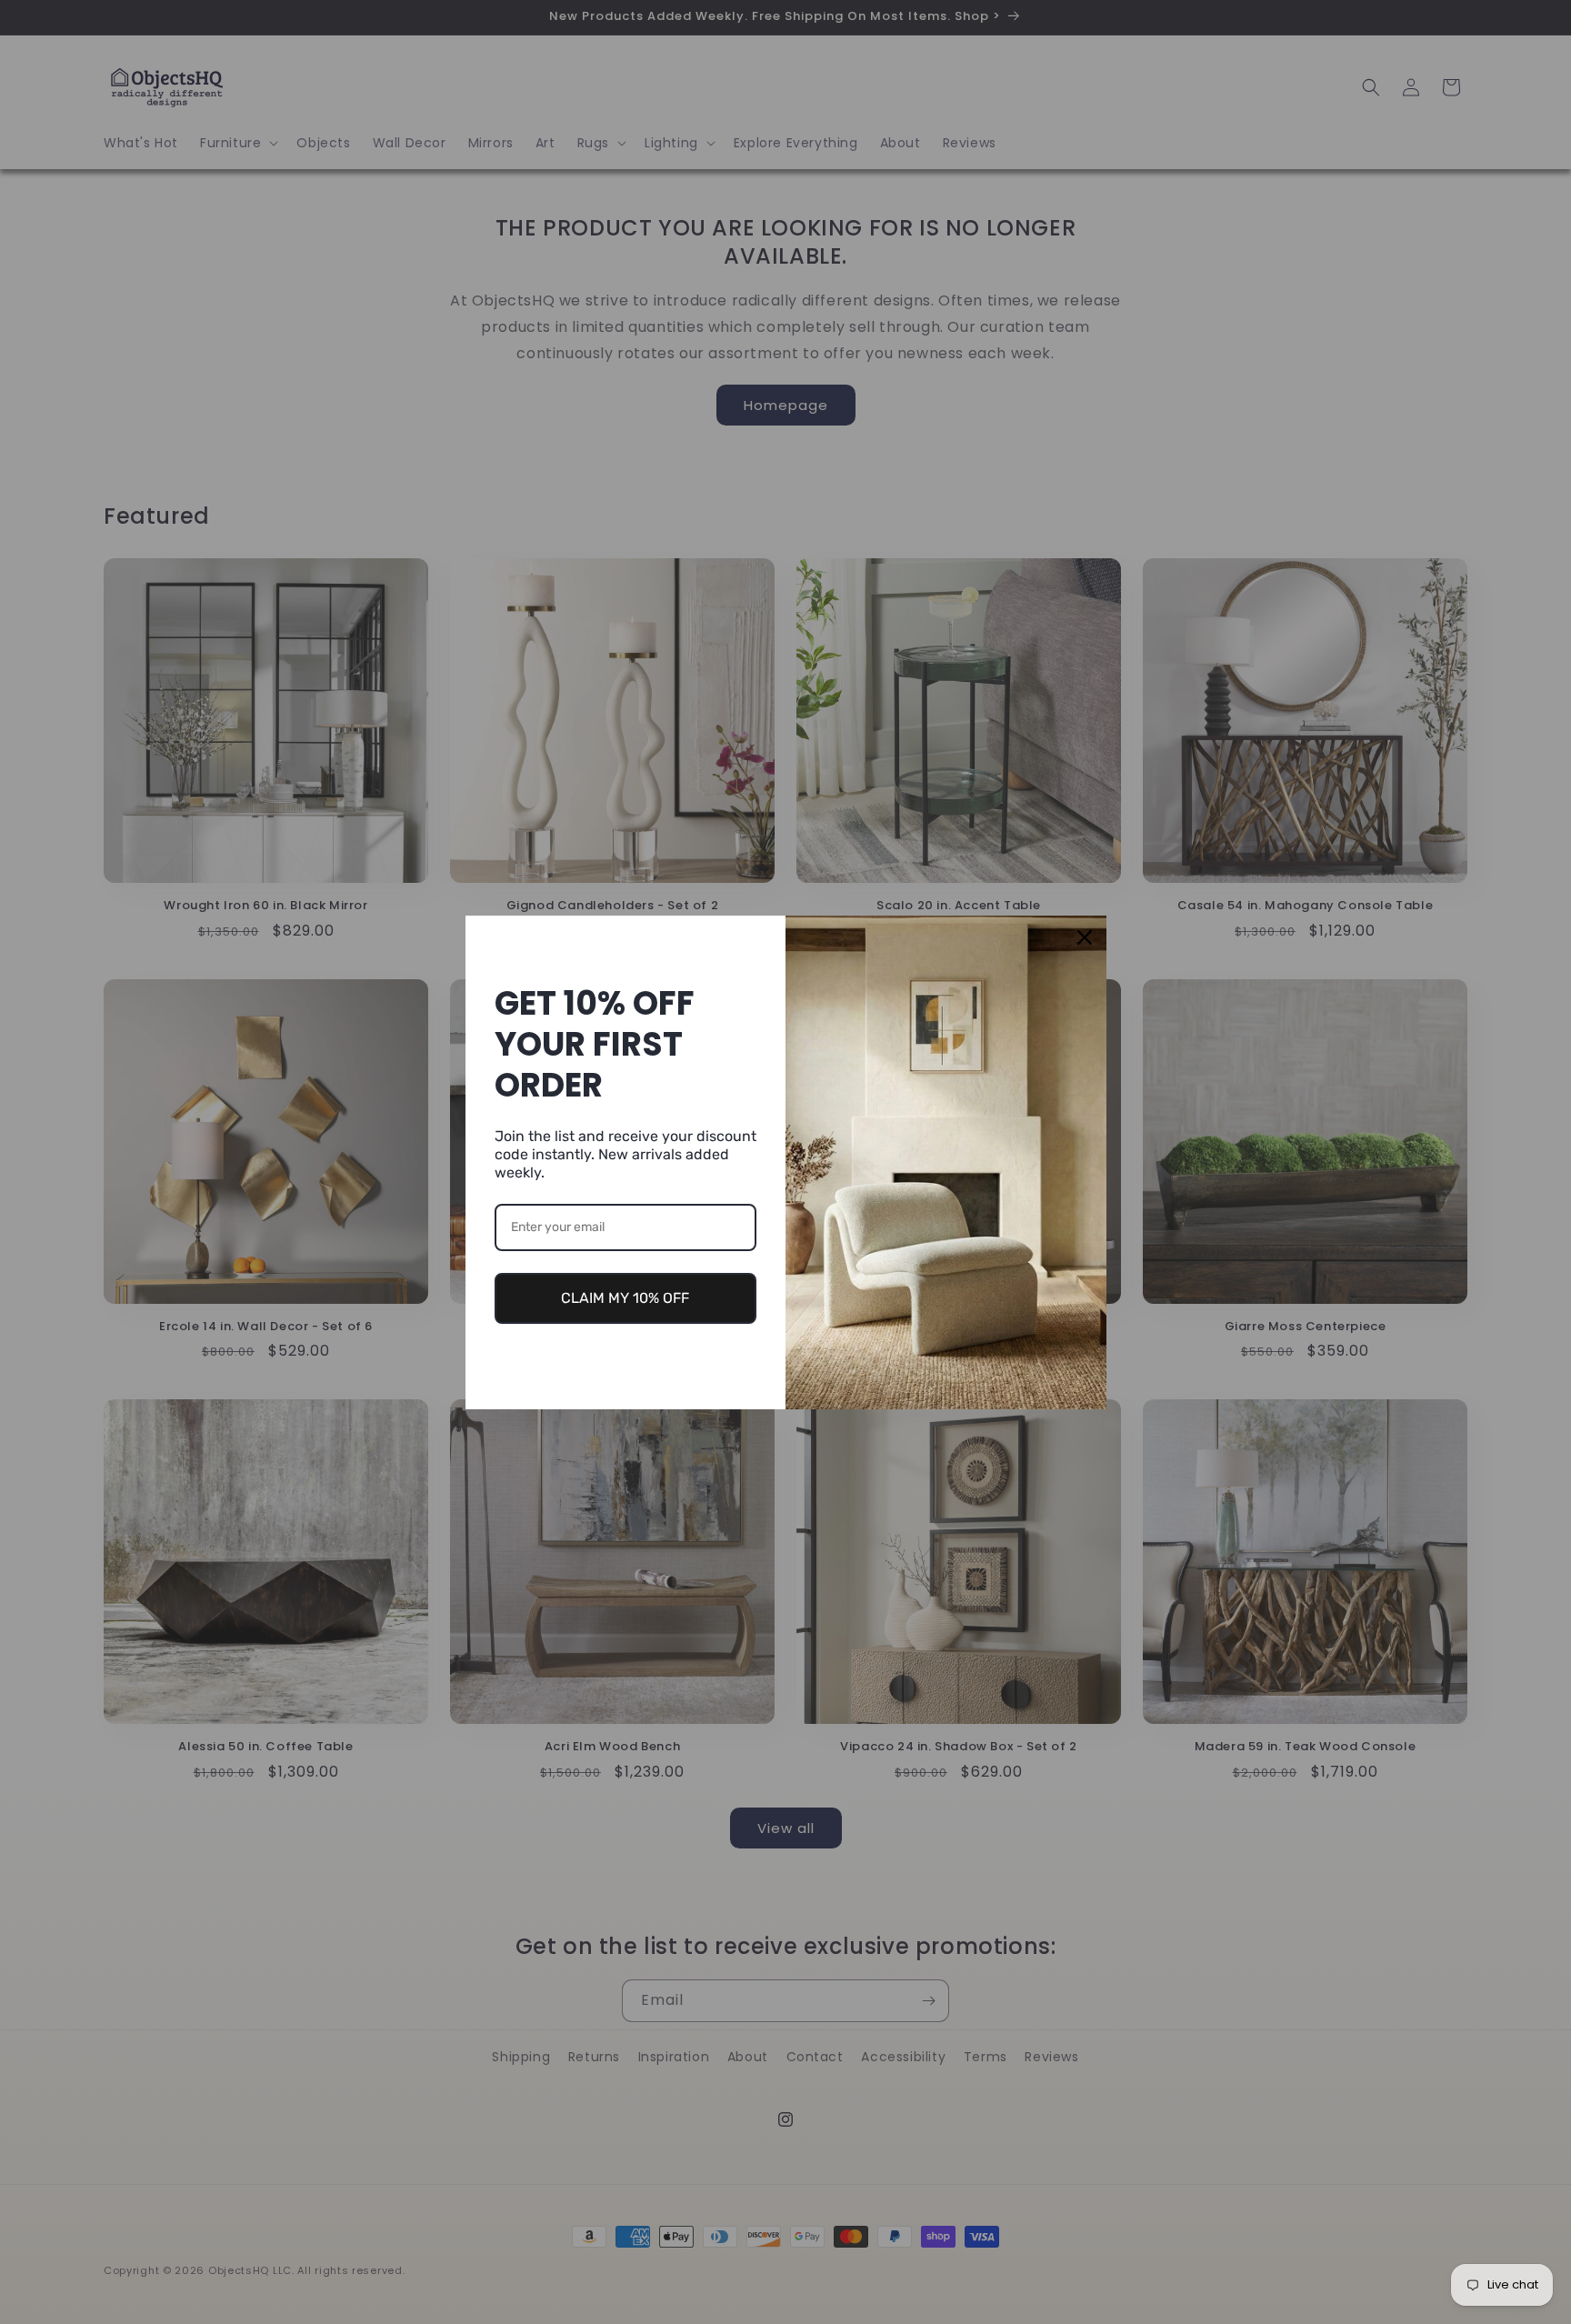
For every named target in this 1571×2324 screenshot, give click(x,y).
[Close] (1085, 937)
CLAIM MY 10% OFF (625, 1298)
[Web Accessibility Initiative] (7, 2281)
